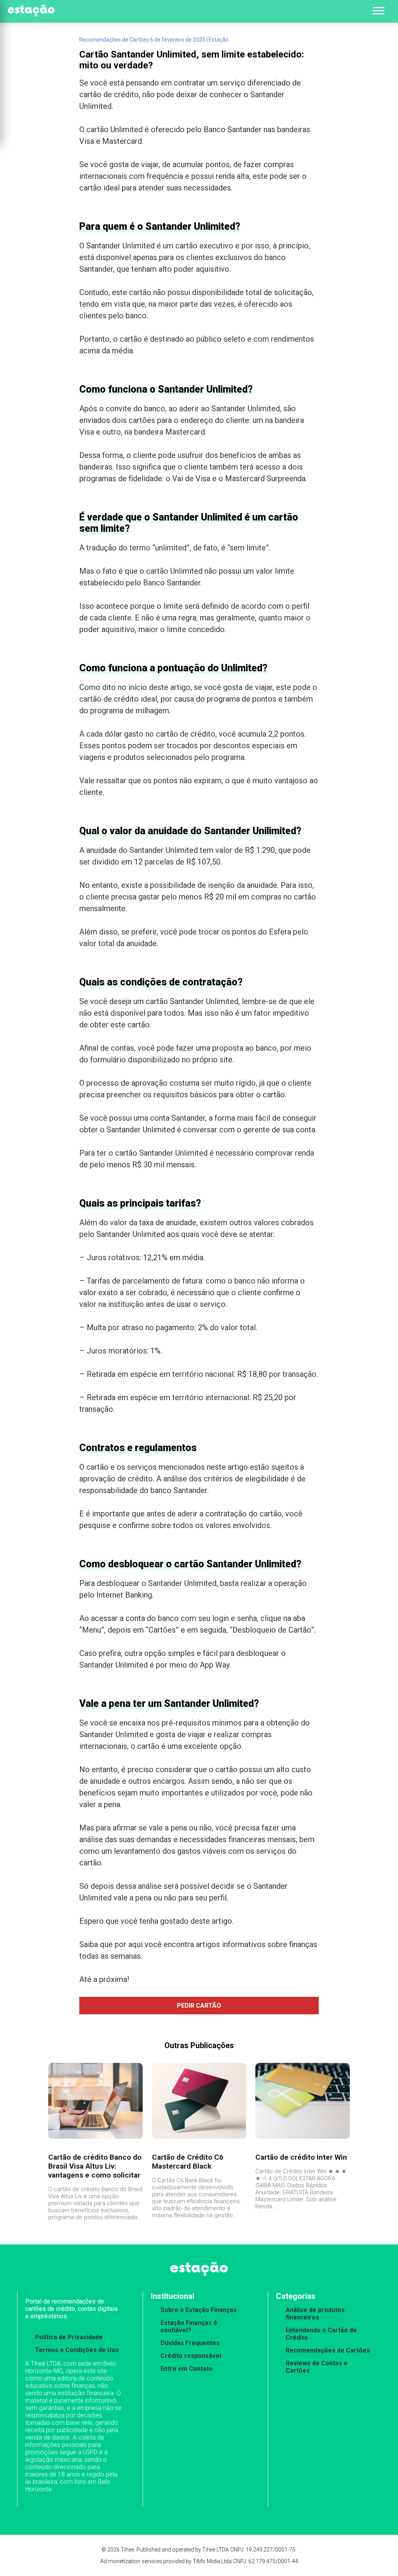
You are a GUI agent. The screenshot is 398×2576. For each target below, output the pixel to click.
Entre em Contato (187, 2369)
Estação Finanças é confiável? (189, 2326)
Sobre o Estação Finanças (199, 2310)
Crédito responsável (191, 2356)
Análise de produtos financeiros (315, 2314)
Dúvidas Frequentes (190, 2343)
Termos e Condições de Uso (77, 2350)
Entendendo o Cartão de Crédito (321, 2334)
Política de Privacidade (69, 2337)
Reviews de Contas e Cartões (317, 2367)
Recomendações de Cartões (328, 2350)
